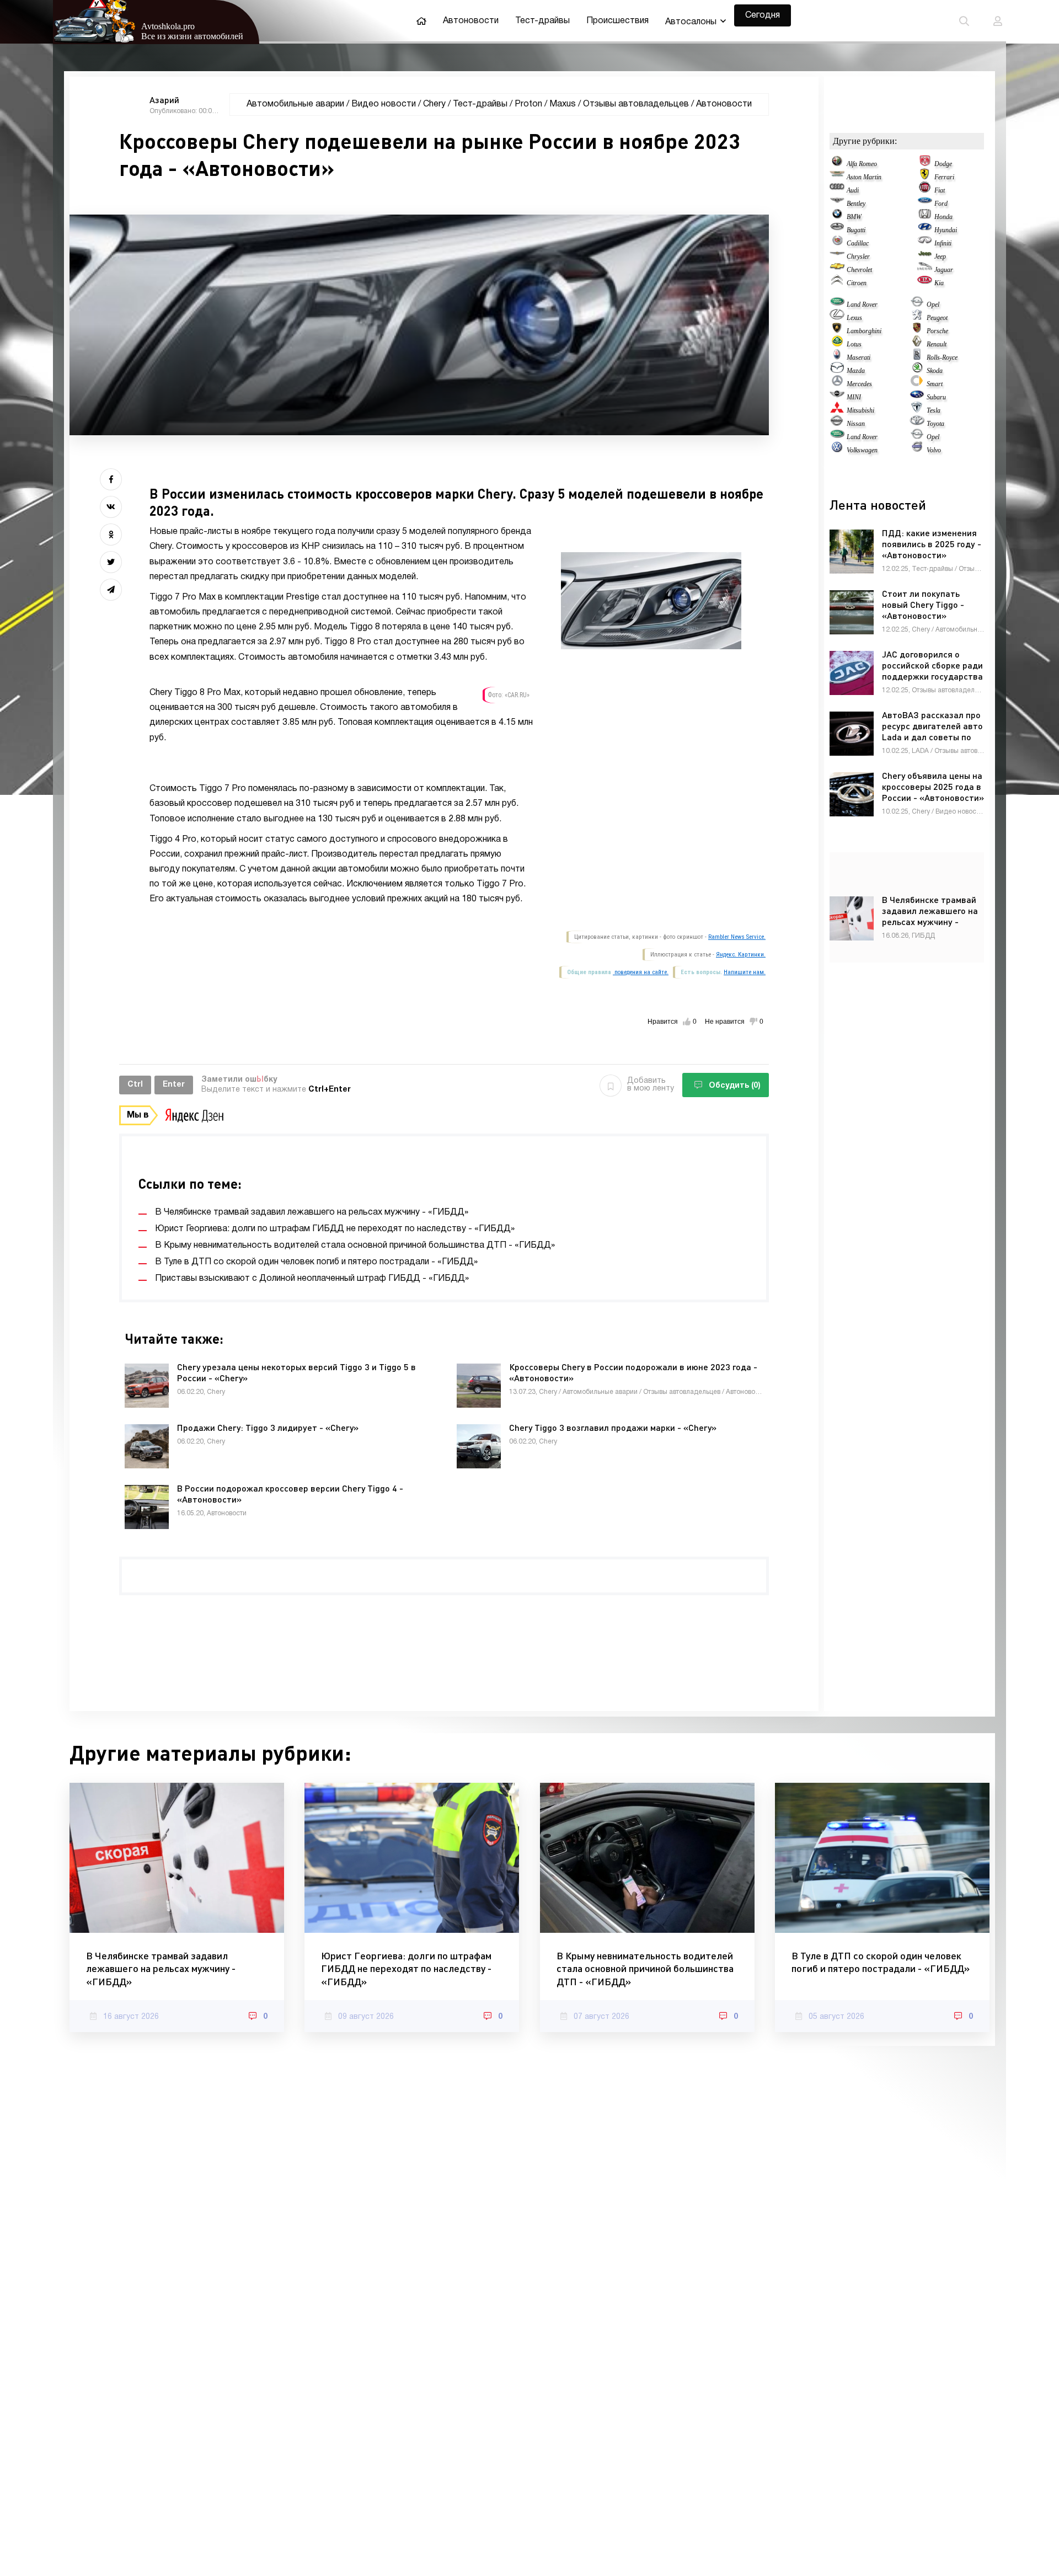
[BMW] (837, 217)
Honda (943, 217)
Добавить (651, 1085)
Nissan (856, 424)
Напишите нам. (745, 972)
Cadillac (858, 243)
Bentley (856, 204)
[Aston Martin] (837, 177)
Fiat (940, 190)
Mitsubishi (860, 410)
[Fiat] (925, 190)
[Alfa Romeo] (837, 164)
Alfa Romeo (862, 164)
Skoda (935, 371)
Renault (937, 344)
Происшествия (617, 21)
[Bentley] (837, 204)
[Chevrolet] (837, 270)
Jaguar (944, 270)
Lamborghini (864, 331)
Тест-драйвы (542, 21)
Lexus (854, 318)
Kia (939, 283)
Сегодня (763, 15)
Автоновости (471, 21)
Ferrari (944, 177)
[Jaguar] (925, 270)
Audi (853, 190)
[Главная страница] (421, 21)
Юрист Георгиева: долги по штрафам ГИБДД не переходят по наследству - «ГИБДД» (406, 1968)
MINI (854, 397)
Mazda (856, 371)
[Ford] (925, 204)
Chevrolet (859, 270)
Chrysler (858, 256)
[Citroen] (837, 283)
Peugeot (937, 318)
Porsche (937, 331)
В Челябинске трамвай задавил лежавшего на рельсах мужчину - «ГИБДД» (161, 1968)
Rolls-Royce (942, 357)
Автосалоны (691, 22)
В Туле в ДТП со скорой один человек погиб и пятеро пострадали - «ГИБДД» (881, 1962)
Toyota (935, 424)
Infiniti (943, 243)
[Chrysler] (837, 256)
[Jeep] (925, 256)
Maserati (859, 357)
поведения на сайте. (641, 972)
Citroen (857, 283)
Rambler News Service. (737, 937)
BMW (854, 217)
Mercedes (859, 384)
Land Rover (862, 304)
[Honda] (925, 217)
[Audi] (837, 190)
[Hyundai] (925, 230)
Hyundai (946, 230)
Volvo (934, 450)
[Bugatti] (837, 230)
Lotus (854, 344)
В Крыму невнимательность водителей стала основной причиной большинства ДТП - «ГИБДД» (645, 1968)
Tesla (934, 410)
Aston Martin (864, 177)
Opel (933, 304)
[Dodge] (925, 164)
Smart (935, 384)
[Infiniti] (925, 243)
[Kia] (925, 283)
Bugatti (856, 230)
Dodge (943, 164)
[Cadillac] (837, 243)
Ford (941, 204)
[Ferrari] (925, 177)
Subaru (936, 397)
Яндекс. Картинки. (741, 955)
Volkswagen (862, 450)
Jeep (940, 256)
